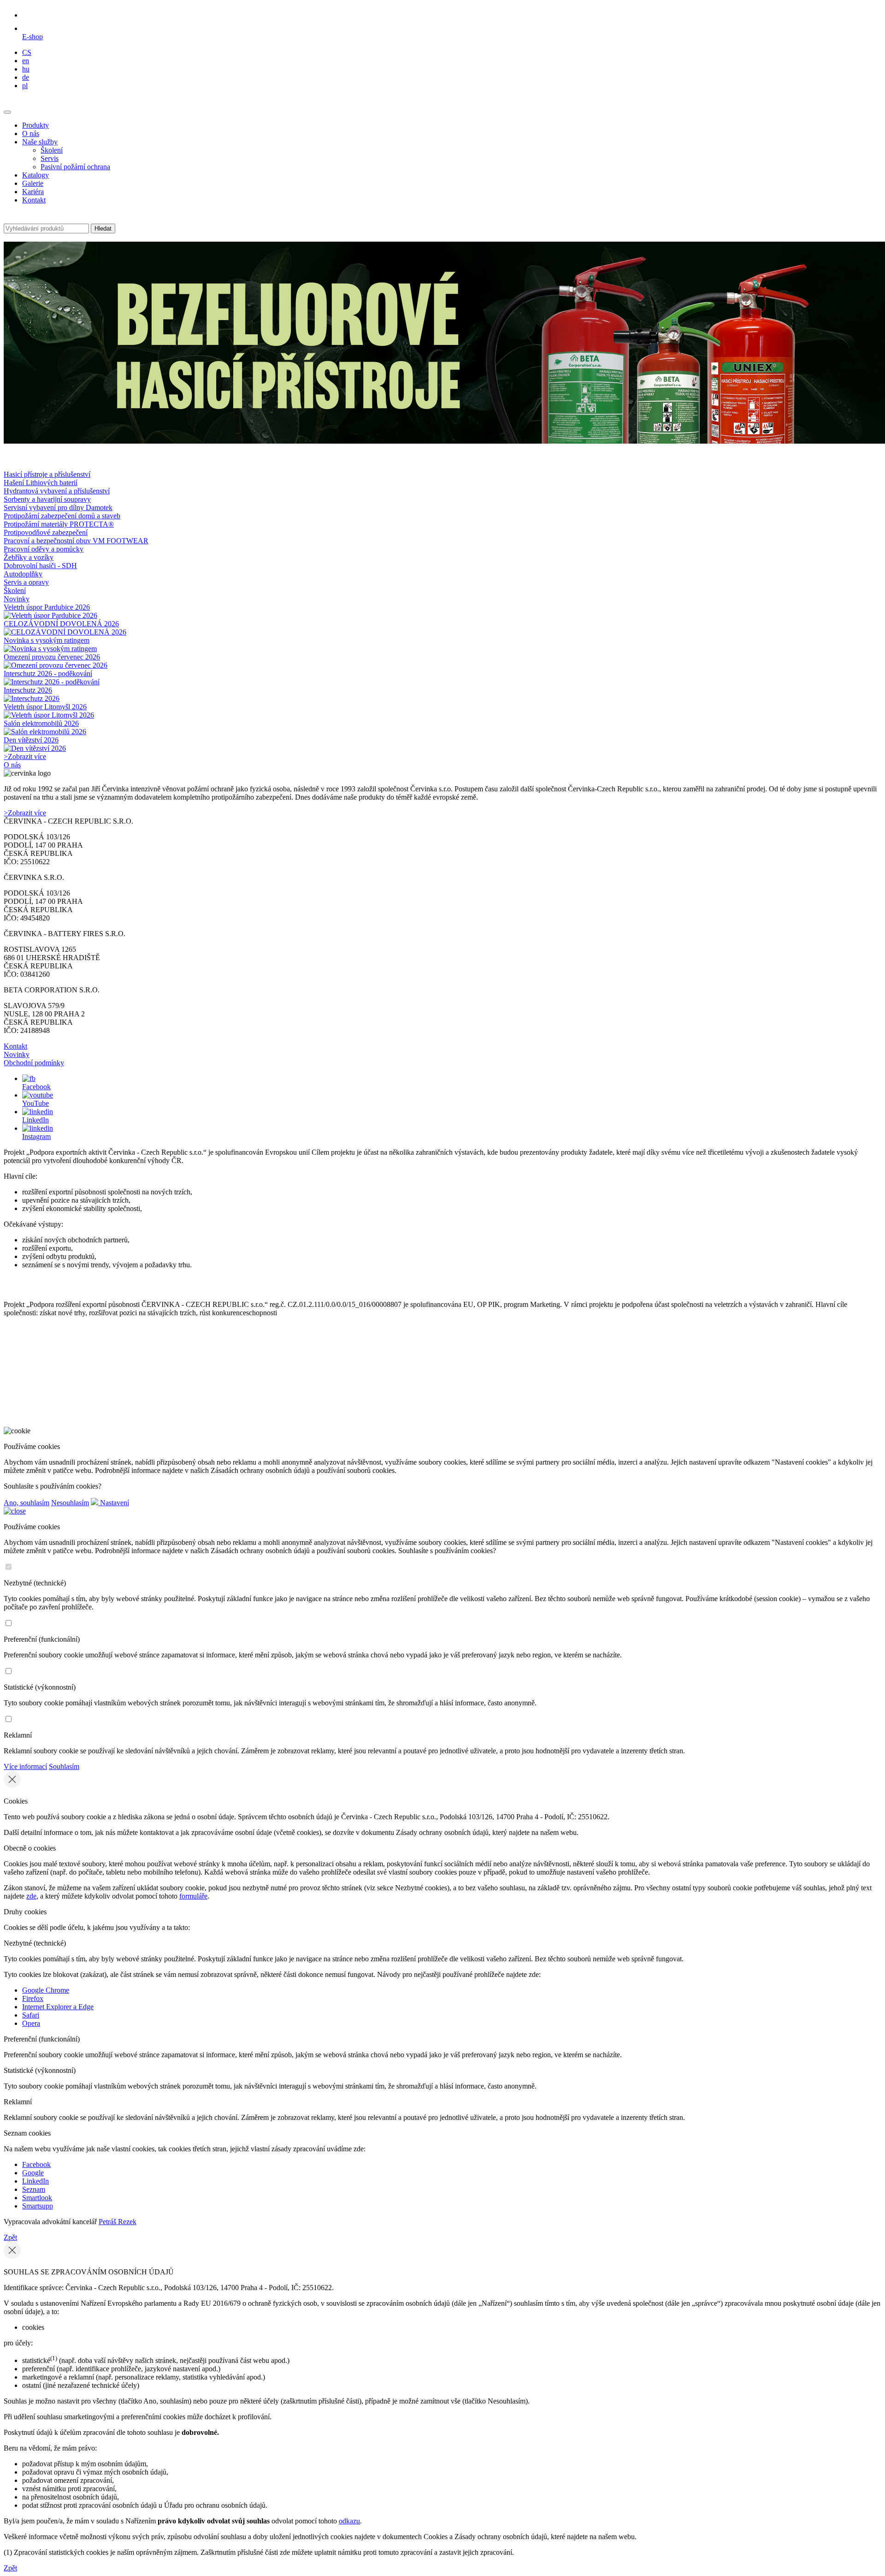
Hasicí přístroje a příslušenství (47, 474)
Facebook (36, 2164)
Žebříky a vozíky (29, 557)
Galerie (33, 183)
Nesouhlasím (70, 1503)
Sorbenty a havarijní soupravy (47, 499)
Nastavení (114, 1503)
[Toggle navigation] (7, 112)
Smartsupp (38, 2206)
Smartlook (37, 2198)
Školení (52, 150)
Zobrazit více (25, 757)
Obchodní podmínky (34, 1063)
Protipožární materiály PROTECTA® (59, 524)
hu (26, 69)
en (26, 61)
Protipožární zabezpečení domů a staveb (62, 516)
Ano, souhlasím (27, 1503)
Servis (50, 158)
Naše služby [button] (40, 142)
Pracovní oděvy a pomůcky (44, 549)
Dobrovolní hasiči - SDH (40, 566)
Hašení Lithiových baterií (41, 483)
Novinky (17, 599)
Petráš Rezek (118, 2222)
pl (25, 86)
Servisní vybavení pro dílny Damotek (58, 507)
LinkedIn (35, 2181)
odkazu (349, 2521)
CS (27, 52)
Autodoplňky (23, 574)
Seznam (34, 2189)
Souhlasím (64, 1766)
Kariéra (33, 192)
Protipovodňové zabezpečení (46, 532)
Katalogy (35, 175)
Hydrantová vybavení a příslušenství (57, 491)
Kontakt (34, 200)
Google (33, 2173)
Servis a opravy (26, 582)
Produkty (35, 125)
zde (31, 1896)
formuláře (193, 1896)
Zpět (10, 2237)
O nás (31, 134)
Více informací (25, 1766)
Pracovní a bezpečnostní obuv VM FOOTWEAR (76, 541)
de (26, 77)
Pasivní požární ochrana (75, 167)
